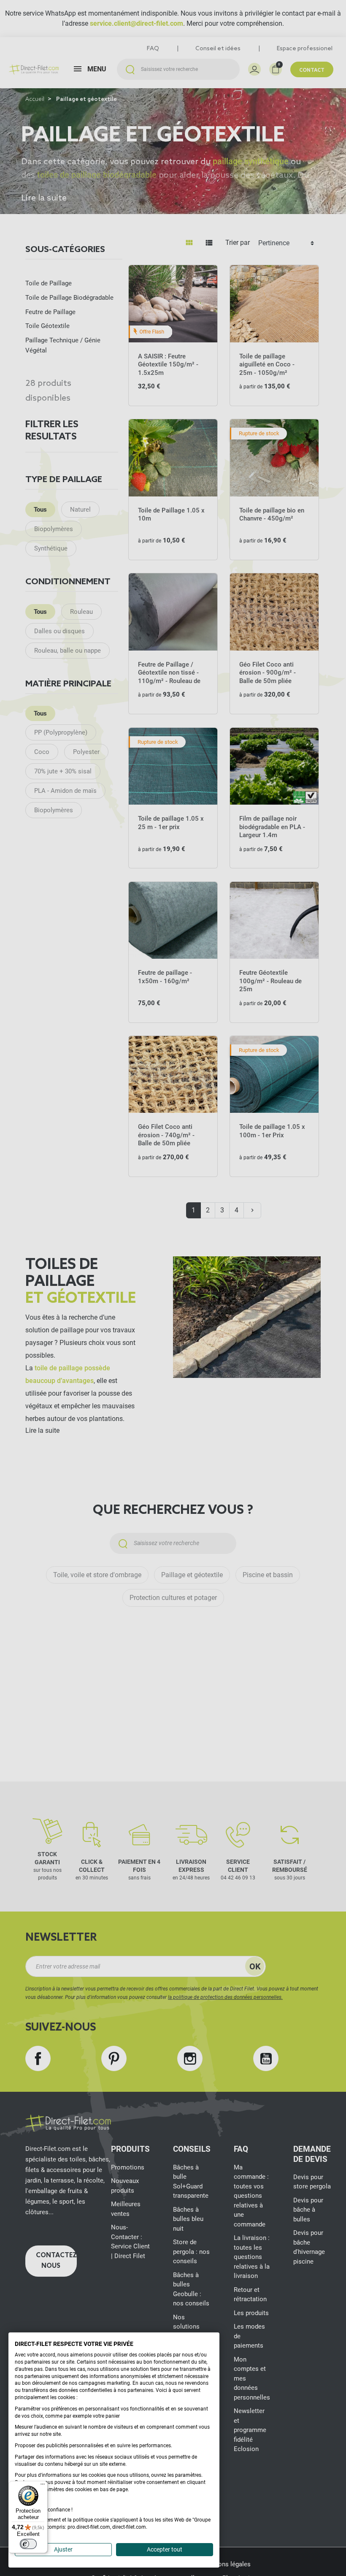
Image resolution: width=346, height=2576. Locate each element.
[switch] (28, 2544)
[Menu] (43, 2486)
